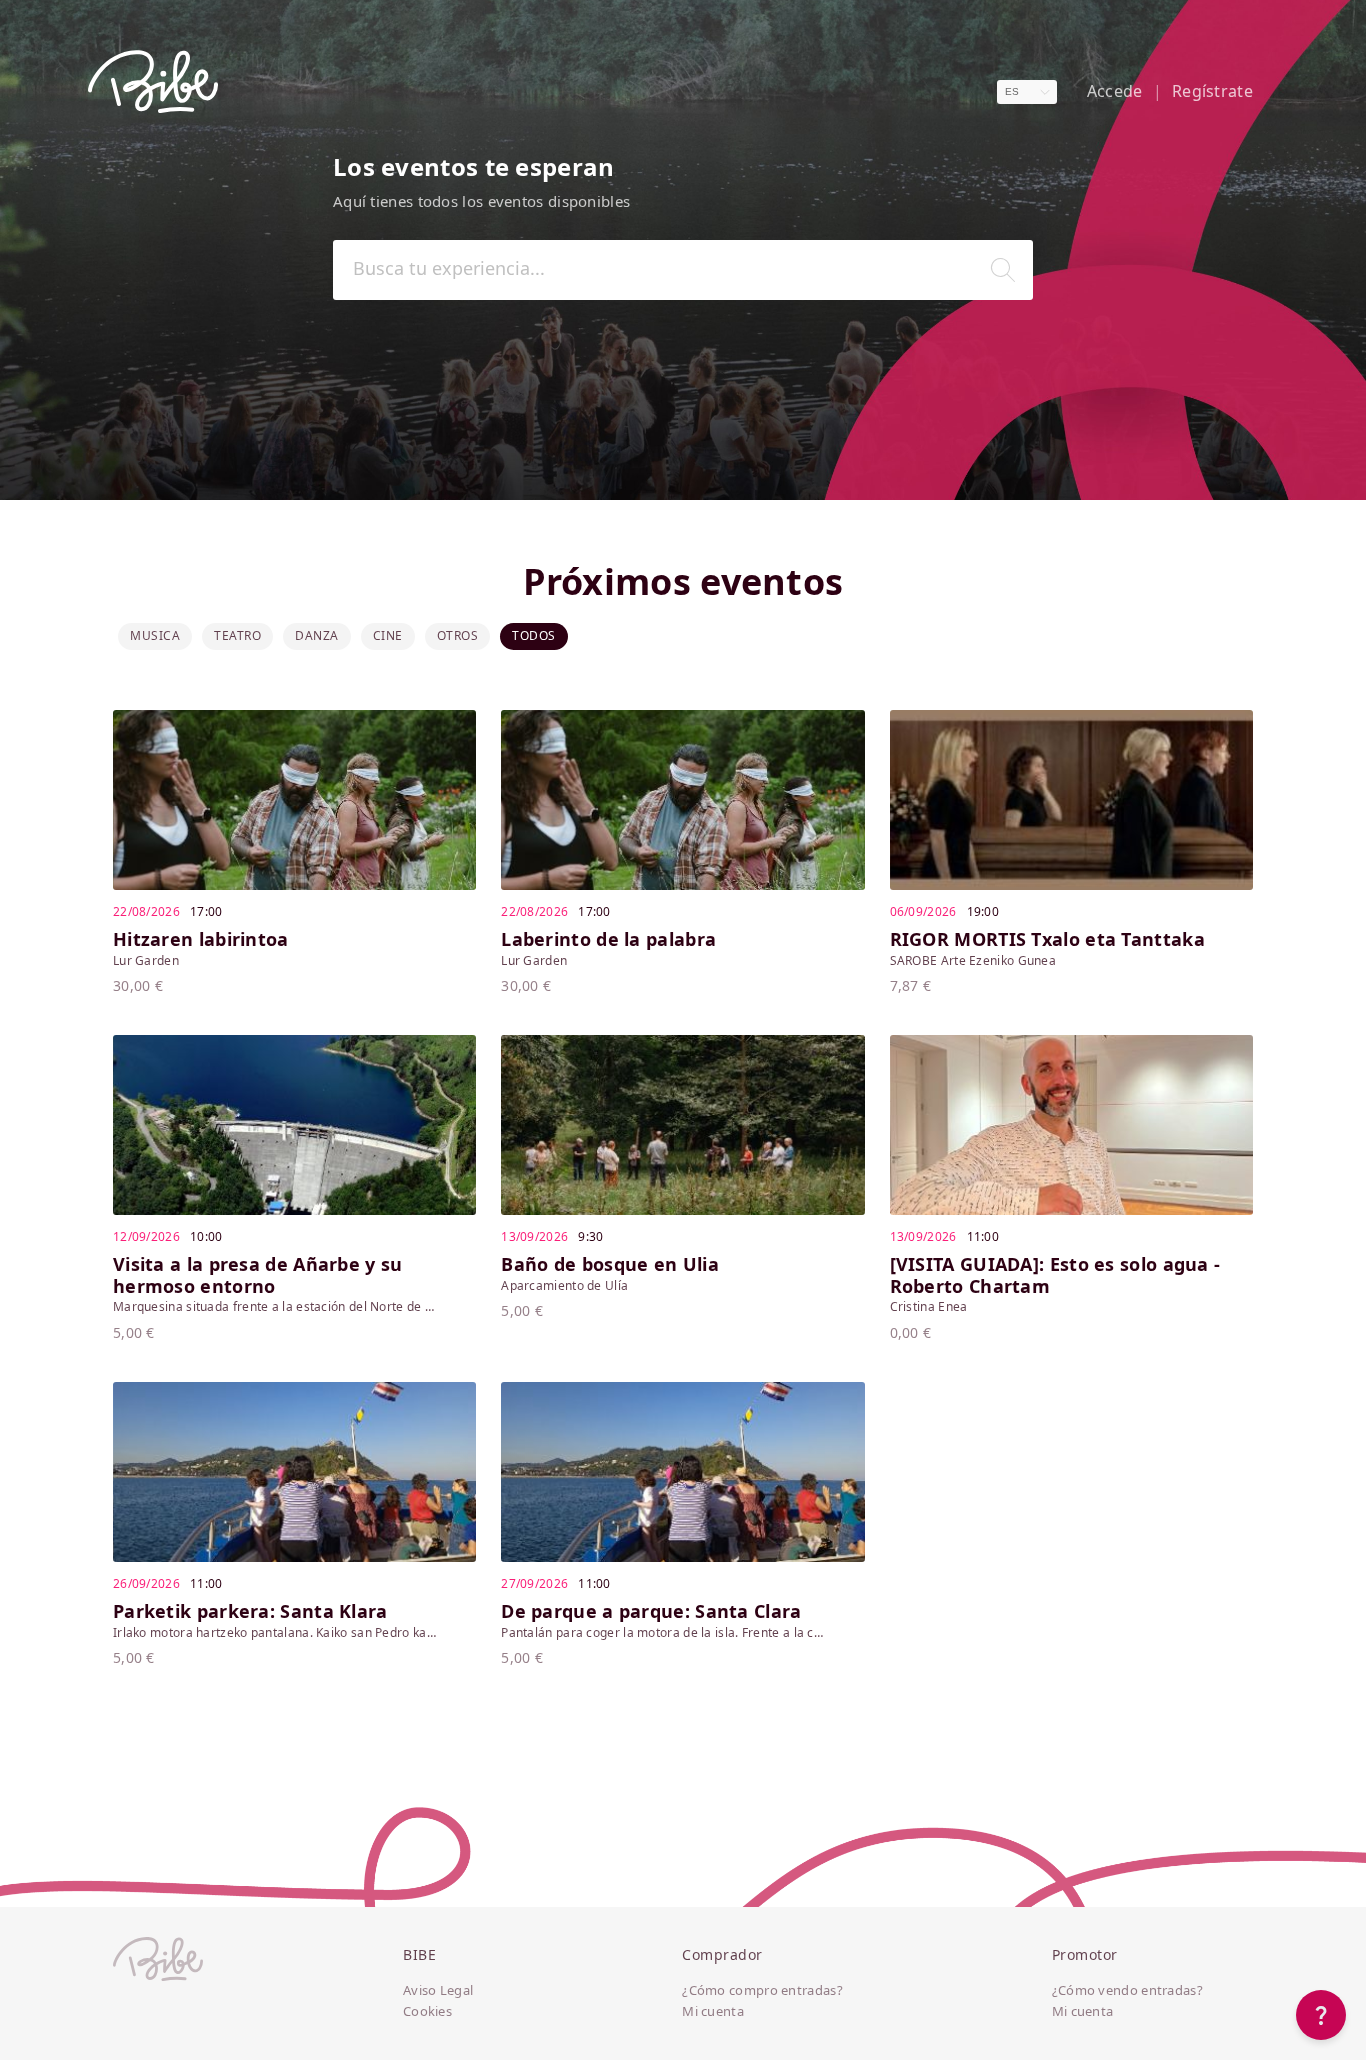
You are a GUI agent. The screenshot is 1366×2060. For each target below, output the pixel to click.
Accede (1115, 91)
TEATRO (237, 635)
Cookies (427, 2012)
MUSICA (155, 635)
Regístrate (1212, 91)
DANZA (317, 635)
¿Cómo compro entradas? (762, 1991)
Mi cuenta (713, 2012)
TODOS (534, 635)
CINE (388, 635)
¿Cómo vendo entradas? (1127, 1991)
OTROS (458, 635)
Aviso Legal (438, 1991)
